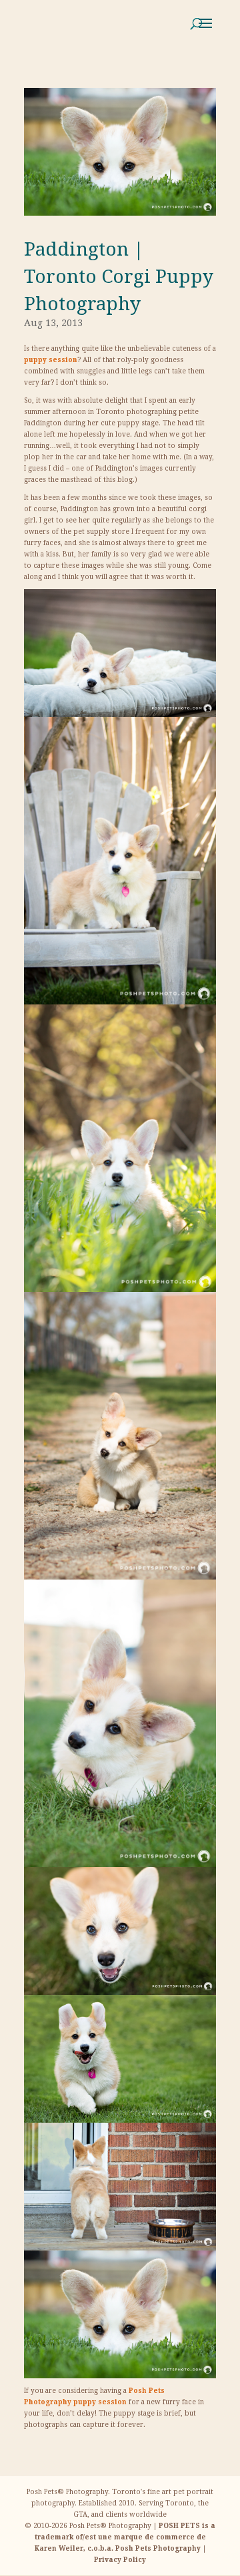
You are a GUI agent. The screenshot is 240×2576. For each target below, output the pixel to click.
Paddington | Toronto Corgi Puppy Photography (119, 277)
